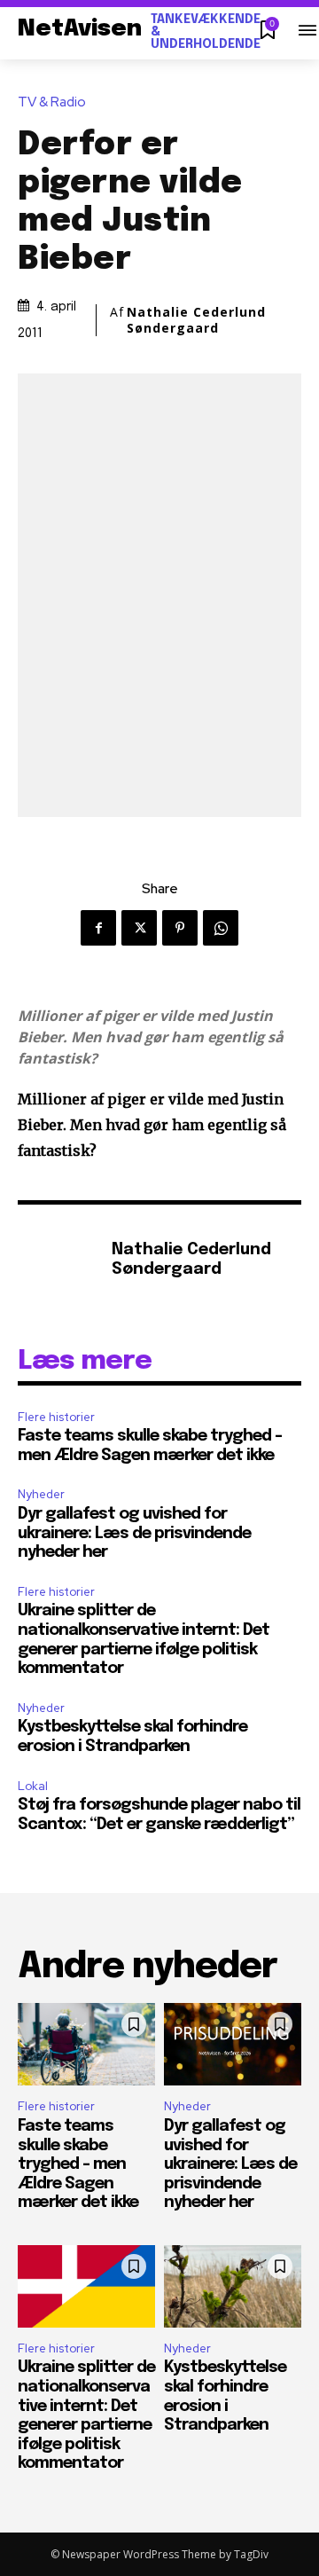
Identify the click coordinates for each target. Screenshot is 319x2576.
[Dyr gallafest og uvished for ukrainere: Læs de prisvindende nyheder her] (233, 2044)
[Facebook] (98, 928)
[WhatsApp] (221, 928)
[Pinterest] (180, 928)
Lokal (33, 1786)
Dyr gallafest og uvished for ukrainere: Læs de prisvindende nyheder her (134, 1533)
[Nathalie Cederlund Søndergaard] (60, 1261)
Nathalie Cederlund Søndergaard (196, 320)
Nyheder (41, 1494)
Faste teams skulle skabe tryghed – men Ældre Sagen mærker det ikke (78, 2164)
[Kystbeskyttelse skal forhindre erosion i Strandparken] (233, 2286)
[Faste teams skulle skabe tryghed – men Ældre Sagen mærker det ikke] (86, 2044)
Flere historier (56, 1417)
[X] (139, 928)
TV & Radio (52, 102)
